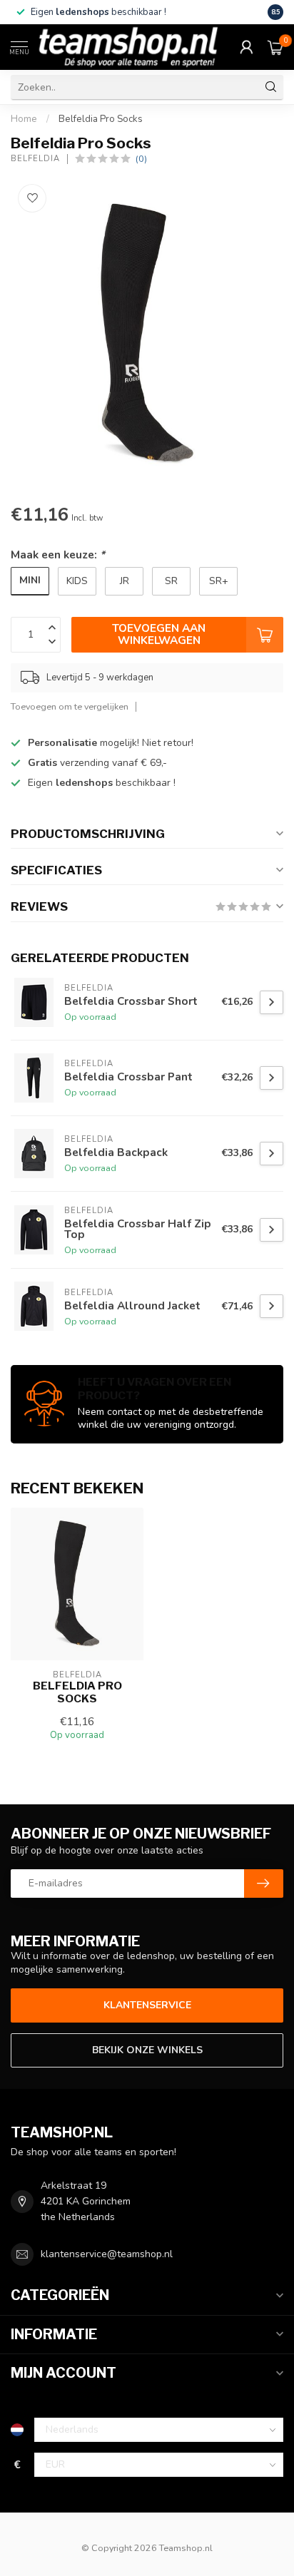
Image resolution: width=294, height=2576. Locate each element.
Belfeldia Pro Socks (101, 119)
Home (24, 119)
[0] (275, 47)
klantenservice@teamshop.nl (107, 2254)
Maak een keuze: (58, 554)
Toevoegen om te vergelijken (70, 706)
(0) (141, 159)
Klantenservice (147, 2005)
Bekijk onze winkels (147, 2050)
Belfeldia (35, 159)
